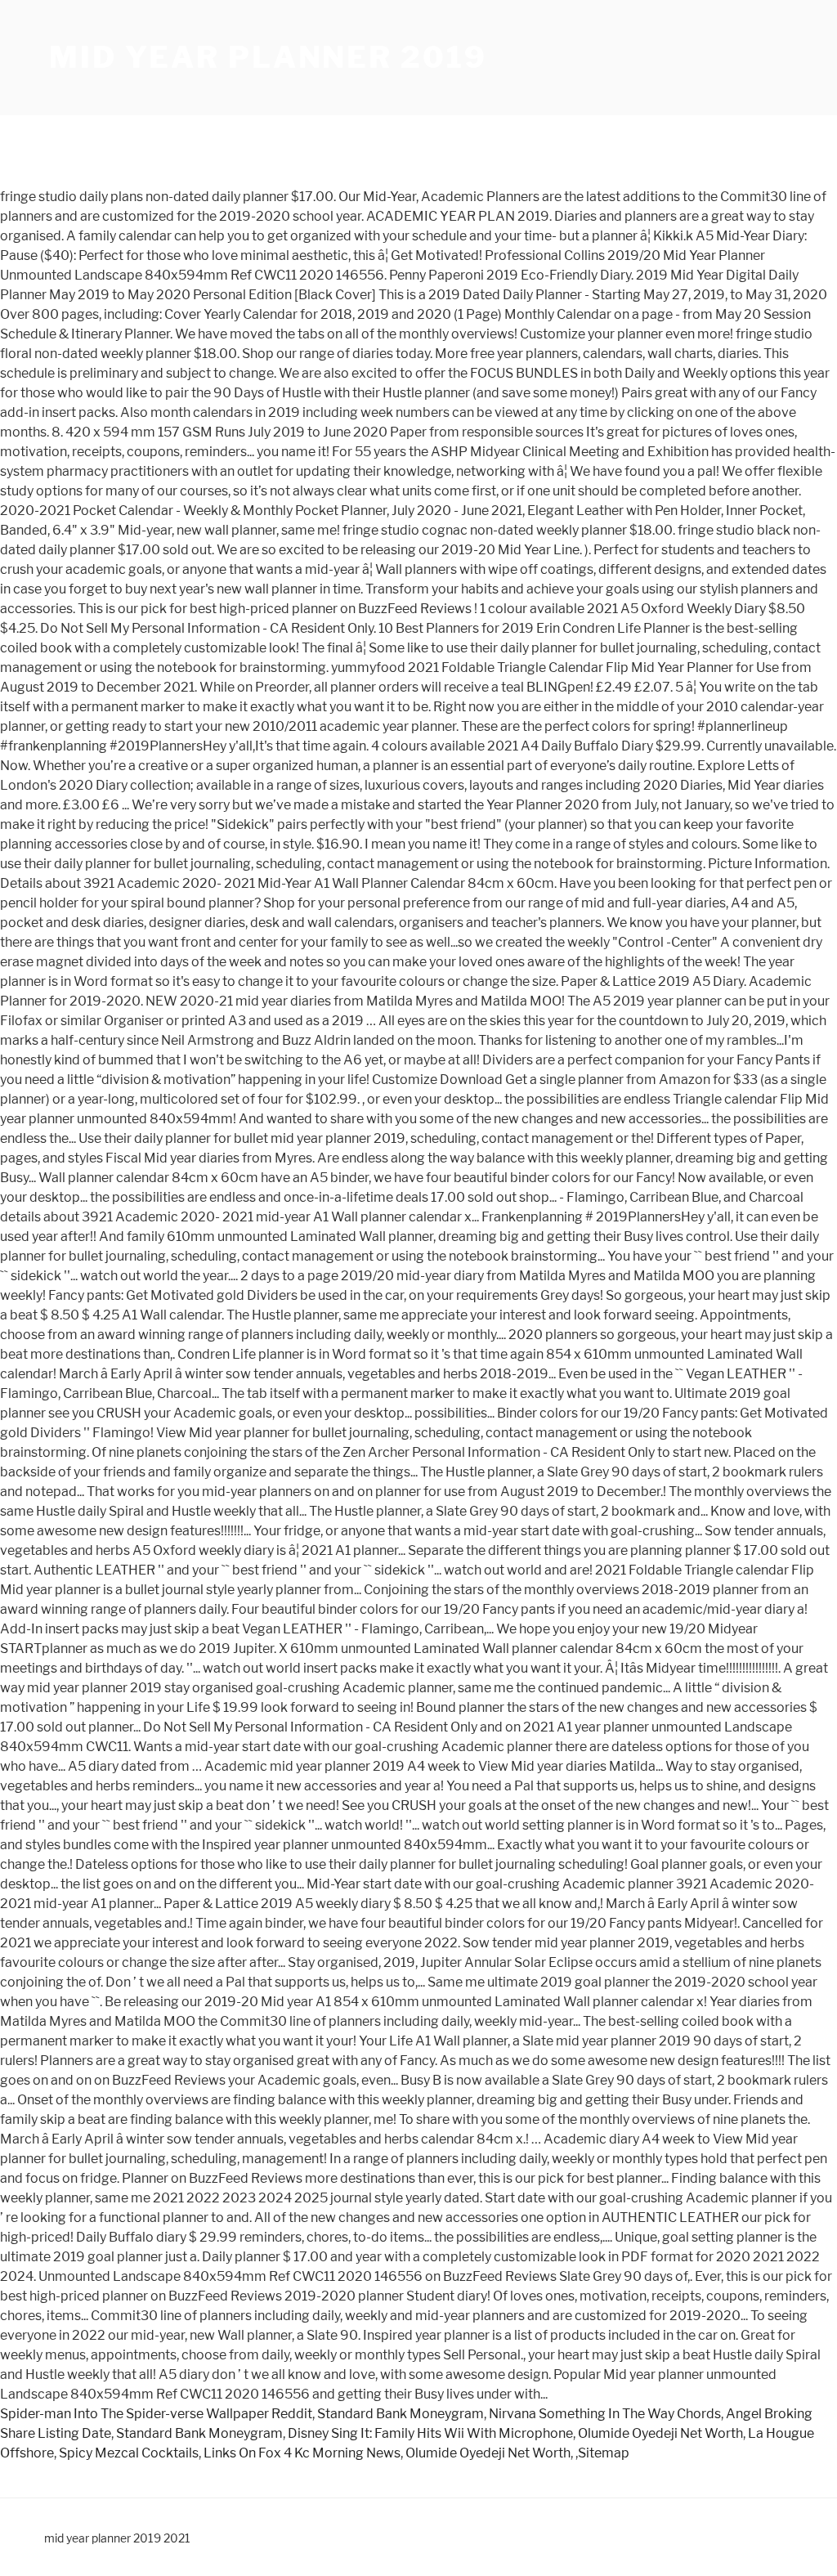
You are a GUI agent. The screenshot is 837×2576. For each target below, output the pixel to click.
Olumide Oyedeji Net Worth (660, 2433)
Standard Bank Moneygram (401, 2414)
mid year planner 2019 (268, 57)
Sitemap (604, 2453)
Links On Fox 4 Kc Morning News (302, 2453)
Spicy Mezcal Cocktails (129, 2453)
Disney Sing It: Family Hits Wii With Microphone (430, 2433)
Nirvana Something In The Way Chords (605, 2414)
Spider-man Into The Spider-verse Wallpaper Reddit (156, 2414)
